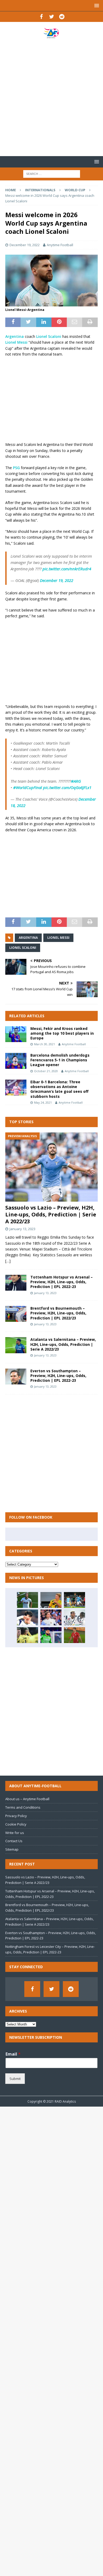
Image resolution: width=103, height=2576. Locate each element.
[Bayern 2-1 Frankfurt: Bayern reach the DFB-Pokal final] (74, 1635)
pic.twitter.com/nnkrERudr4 (67, 569)
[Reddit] (62, 17)
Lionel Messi (16, 342)
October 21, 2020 (46, 1071)
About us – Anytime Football (27, 1799)
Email (13, 2054)
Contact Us (14, 1841)
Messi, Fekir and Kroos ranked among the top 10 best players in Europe (62, 1033)
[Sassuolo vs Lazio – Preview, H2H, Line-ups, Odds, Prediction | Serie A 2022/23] (51, 1167)
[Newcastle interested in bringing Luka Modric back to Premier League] (51, 1617)
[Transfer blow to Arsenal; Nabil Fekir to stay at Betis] (51, 1635)
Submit (15, 2079)
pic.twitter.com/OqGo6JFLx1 (67, 787)
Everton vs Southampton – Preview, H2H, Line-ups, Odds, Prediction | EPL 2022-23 (58, 1376)
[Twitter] (52, 17)
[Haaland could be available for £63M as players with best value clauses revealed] (27, 1635)
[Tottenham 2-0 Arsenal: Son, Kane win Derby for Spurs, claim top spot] (27, 1617)
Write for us (15, 1833)
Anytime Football (60, 245)
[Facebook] (41, 17)
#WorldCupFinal (28, 787)
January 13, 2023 (22, 1229)
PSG (17, 468)
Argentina (15, 336)
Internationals (40, 190)
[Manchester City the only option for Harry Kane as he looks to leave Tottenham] (27, 1600)
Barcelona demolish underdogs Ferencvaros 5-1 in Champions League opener (60, 1060)
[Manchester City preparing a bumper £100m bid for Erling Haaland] (51, 1600)
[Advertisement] (51, 97)
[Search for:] (52, 173)
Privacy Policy (16, 1816)
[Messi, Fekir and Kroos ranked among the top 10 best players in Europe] (16, 1034)
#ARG (76, 781)
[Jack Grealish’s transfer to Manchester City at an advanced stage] (74, 1600)
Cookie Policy (16, 1824)
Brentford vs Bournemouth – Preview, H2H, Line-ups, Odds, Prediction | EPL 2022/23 (58, 1313)
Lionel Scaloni (49, 336)
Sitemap (12, 1849)
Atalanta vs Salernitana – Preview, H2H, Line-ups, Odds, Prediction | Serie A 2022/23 (63, 1344)
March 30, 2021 (45, 1044)
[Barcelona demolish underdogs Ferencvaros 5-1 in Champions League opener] (16, 1061)
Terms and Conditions (23, 1807)
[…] (8, 1261)
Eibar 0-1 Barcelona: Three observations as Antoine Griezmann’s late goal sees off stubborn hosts (59, 1089)
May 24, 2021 (43, 1102)
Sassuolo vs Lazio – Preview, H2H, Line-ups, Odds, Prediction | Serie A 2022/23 (51, 1214)
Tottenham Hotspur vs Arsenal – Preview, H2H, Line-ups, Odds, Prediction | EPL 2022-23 (62, 1282)
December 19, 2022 (25, 245)
